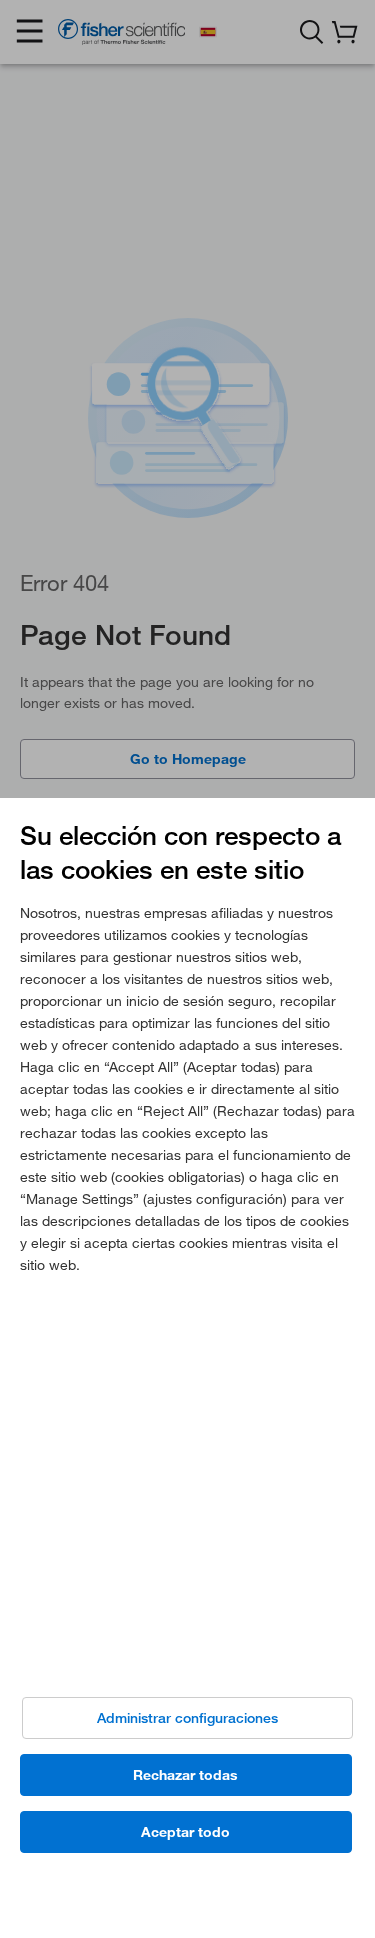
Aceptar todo (185, 1832)
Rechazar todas (185, 1775)
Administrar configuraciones (187, 1718)
